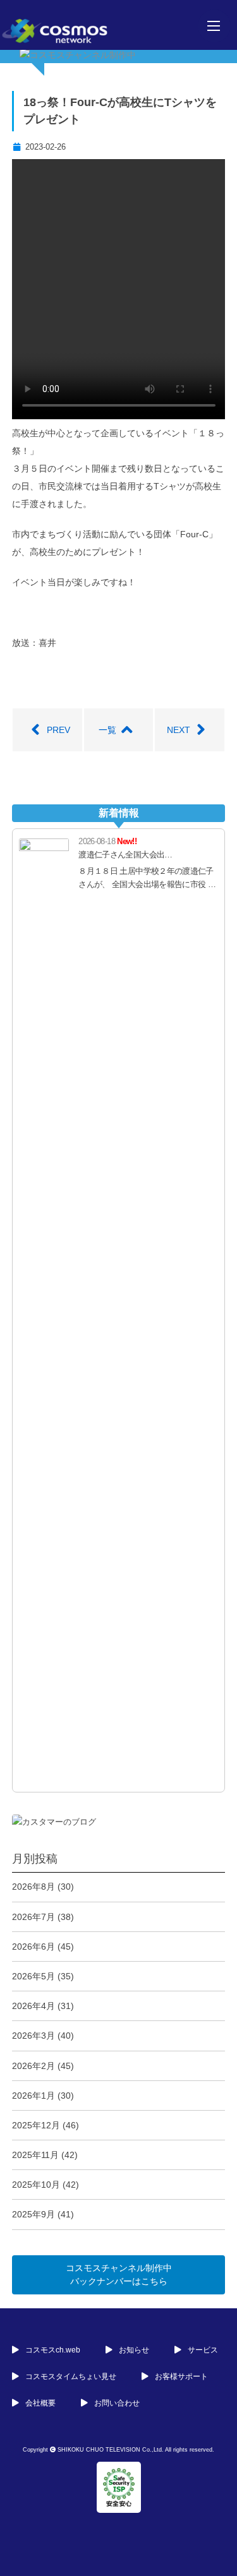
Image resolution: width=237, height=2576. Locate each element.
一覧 (107, 730)
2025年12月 (36, 2125)
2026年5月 (33, 1976)
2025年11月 (35, 2155)
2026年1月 (33, 2096)
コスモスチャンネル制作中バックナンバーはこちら (119, 2275)
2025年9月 (33, 2214)
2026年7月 (33, 1917)
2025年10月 (36, 2185)
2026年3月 (33, 2036)
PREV (58, 730)
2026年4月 (33, 2006)
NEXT (179, 730)
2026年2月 (33, 2066)
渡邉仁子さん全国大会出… (125, 855)
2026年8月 (33, 1887)
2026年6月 (33, 1947)
